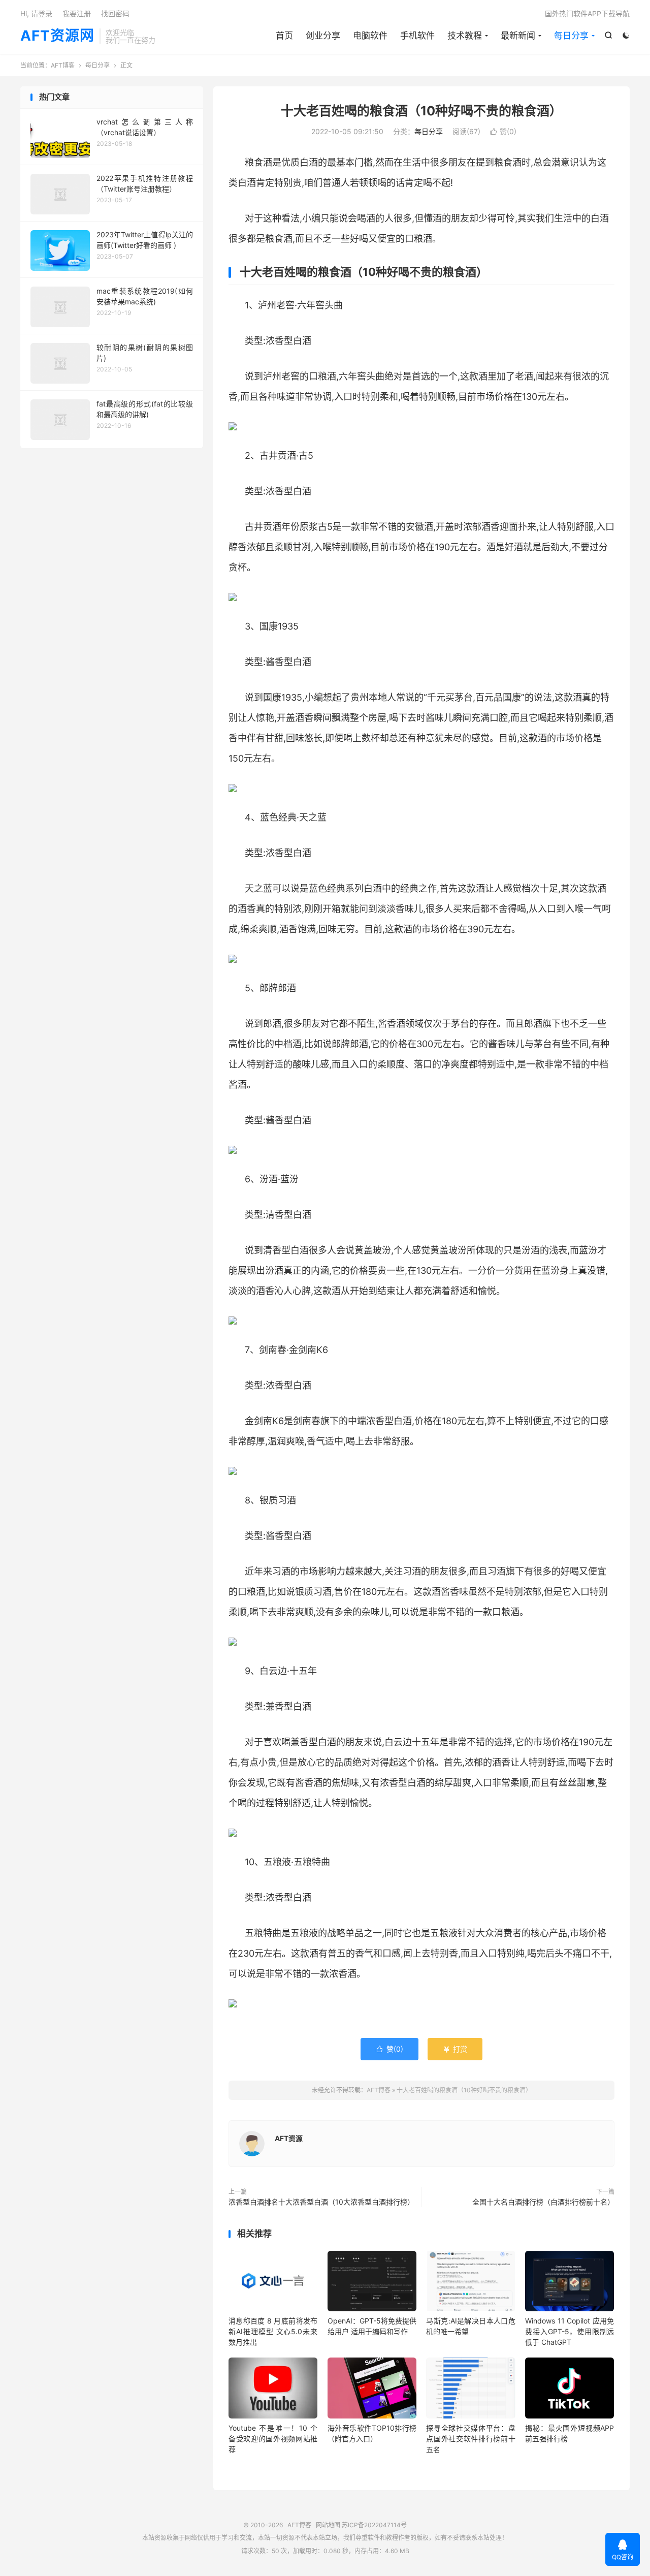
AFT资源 (289, 2138)
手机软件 (417, 36)
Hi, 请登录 (36, 13)
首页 (284, 36)
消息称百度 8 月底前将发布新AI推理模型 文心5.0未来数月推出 (273, 2331)
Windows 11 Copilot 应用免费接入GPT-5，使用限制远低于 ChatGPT (570, 2331)
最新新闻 (518, 36)
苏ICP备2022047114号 (374, 2525)
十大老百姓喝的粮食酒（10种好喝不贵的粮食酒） (421, 111)
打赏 (455, 2049)
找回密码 (115, 13)
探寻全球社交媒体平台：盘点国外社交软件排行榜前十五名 (470, 2439)
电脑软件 (370, 36)
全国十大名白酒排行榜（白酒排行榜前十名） (543, 2202)
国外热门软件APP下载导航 (587, 13)
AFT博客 (63, 65)
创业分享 (323, 36)
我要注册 (77, 13)
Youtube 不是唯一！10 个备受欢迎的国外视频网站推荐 (273, 2439)
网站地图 (328, 2525)
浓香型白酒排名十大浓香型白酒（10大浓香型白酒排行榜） (321, 2202)
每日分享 (571, 36)
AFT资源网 (57, 36)
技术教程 (465, 36)
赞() (503, 131)
